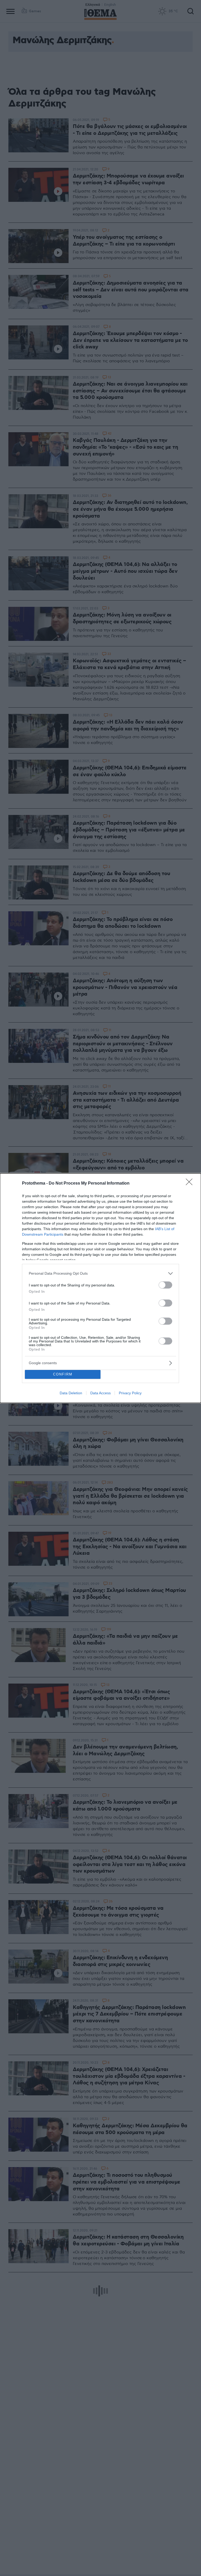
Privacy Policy (130, 1393)
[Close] (191, 1184)
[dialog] (100, 1288)
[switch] (165, 1285)
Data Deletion (71, 1393)
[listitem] (100, 1273)
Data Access (100, 1393)
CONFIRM (63, 1374)
